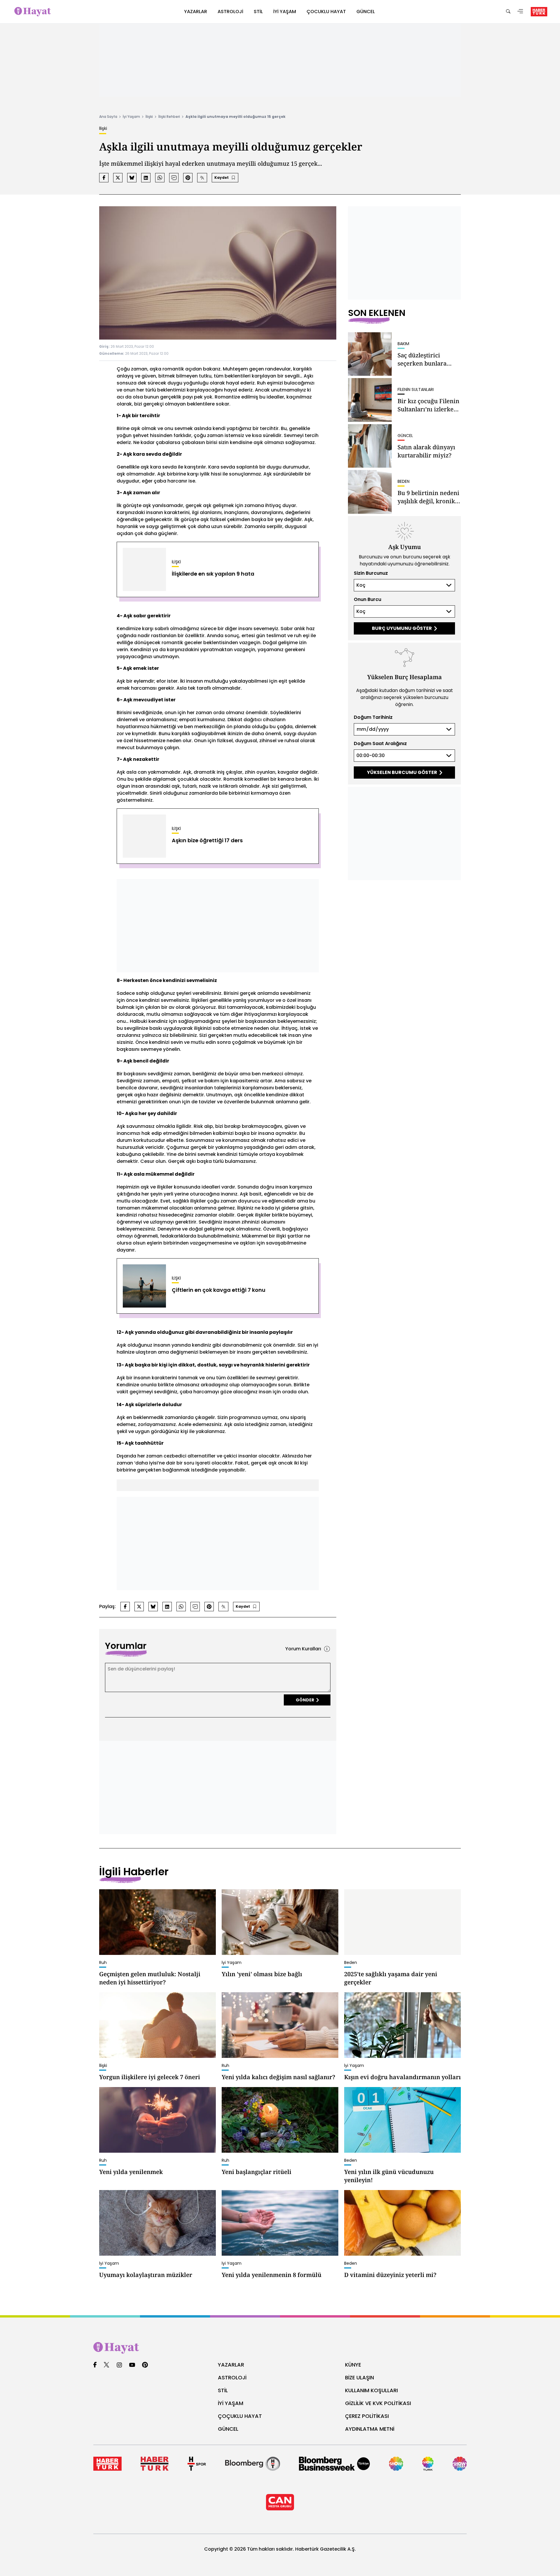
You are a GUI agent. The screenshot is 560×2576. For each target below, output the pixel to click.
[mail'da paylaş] (174, 178)
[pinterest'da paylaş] (188, 178)
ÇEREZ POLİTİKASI (367, 2416)
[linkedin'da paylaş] (146, 178)
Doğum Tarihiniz (373, 717)
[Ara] (508, 12)
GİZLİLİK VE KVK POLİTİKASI (378, 2403)
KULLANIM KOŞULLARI (371, 2390)
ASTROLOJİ (232, 2377)
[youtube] (132, 2365)
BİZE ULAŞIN (359, 2377)
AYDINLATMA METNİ (370, 2429)
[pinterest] (145, 2365)
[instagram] (119, 2365)
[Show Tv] (396, 2464)
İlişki (149, 117)
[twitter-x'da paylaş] (118, 178)
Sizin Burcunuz (371, 573)
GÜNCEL (228, 2429)
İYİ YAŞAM (231, 2403)
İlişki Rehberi (169, 117)
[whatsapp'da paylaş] (160, 178)
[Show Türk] (428, 2464)
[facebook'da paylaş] (104, 178)
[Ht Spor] (197, 2464)
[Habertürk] (107, 2464)
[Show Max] (460, 2464)
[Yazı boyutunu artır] (202, 178)
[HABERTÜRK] (539, 12)
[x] (106, 2365)
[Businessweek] (334, 2464)
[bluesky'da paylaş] (132, 178)
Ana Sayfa (108, 117)
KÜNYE (353, 2365)
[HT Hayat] (280, 2348)
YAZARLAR (231, 2365)
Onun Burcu (367, 599)
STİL (223, 2390)
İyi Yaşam (131, 117)
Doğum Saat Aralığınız (380, 743)
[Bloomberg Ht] (253, 2464)
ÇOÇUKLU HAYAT (240, 2416)
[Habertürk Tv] (154, 2464)
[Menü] (520, 12)
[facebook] (95, 2365)
